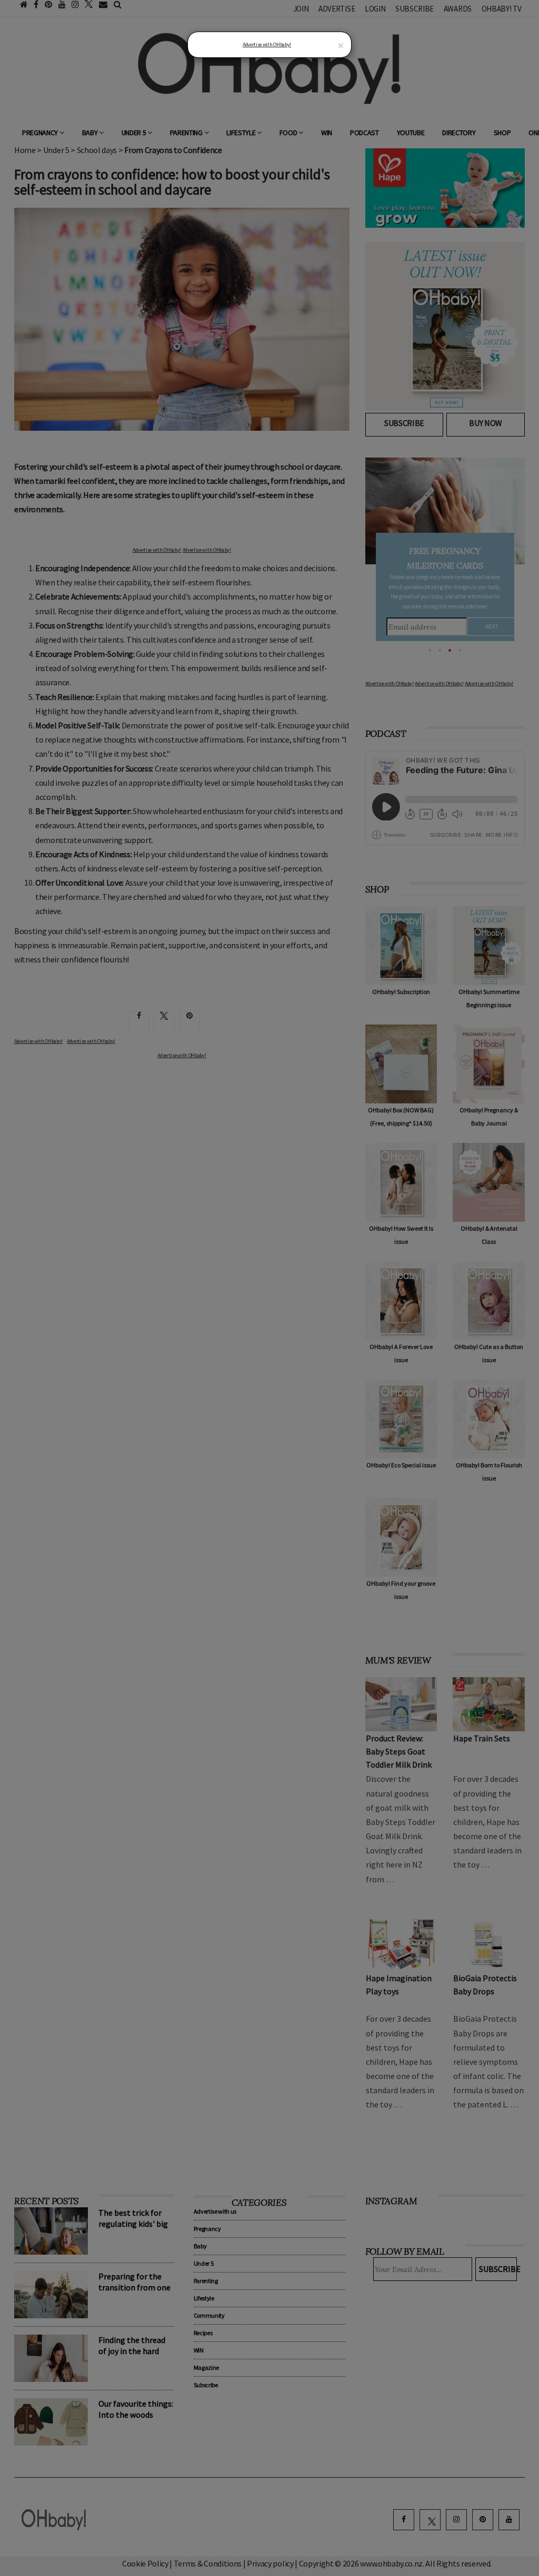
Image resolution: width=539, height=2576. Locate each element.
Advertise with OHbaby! (267, 44)
